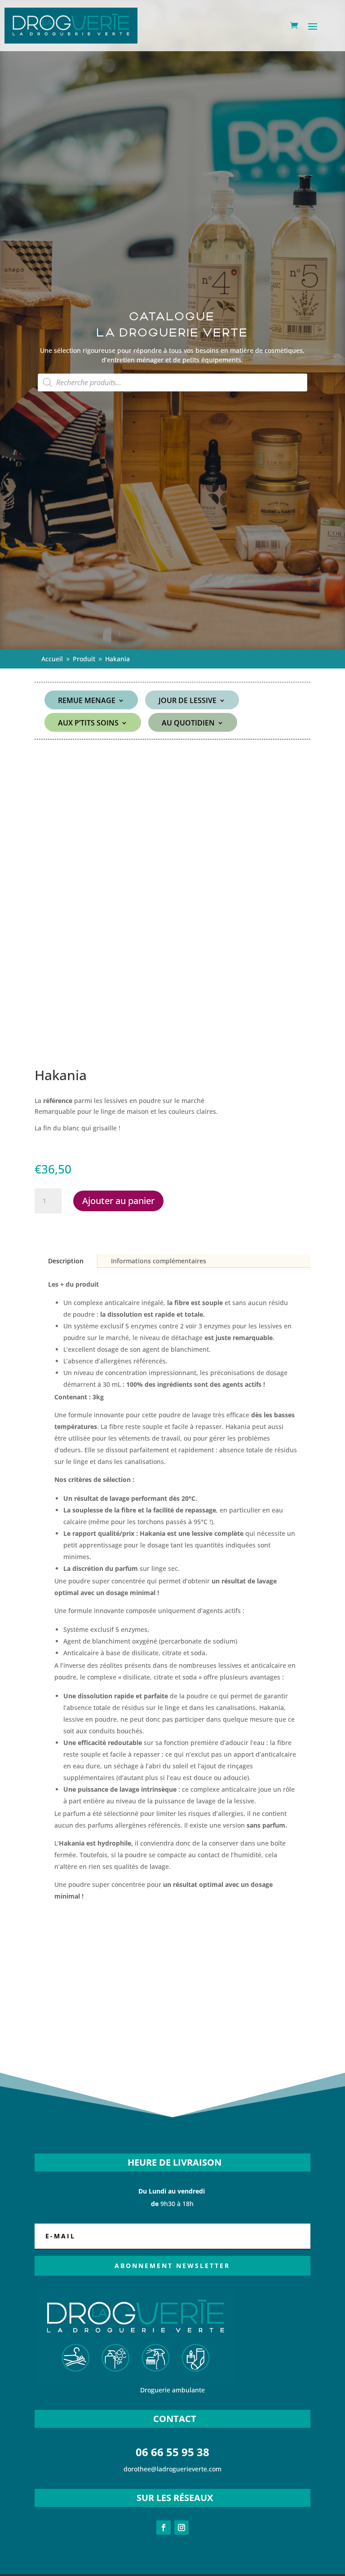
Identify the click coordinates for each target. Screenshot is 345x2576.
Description (66, 1261)
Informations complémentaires (159, 1261)
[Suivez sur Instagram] (181, 2528)
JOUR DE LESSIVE (188, 701)
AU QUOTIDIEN (188, 724)
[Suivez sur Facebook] (164, 2528)
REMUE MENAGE (87, 701)
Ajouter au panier (118, 1201)
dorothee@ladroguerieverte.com (172, 2469)
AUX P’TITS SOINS (88, 724)
